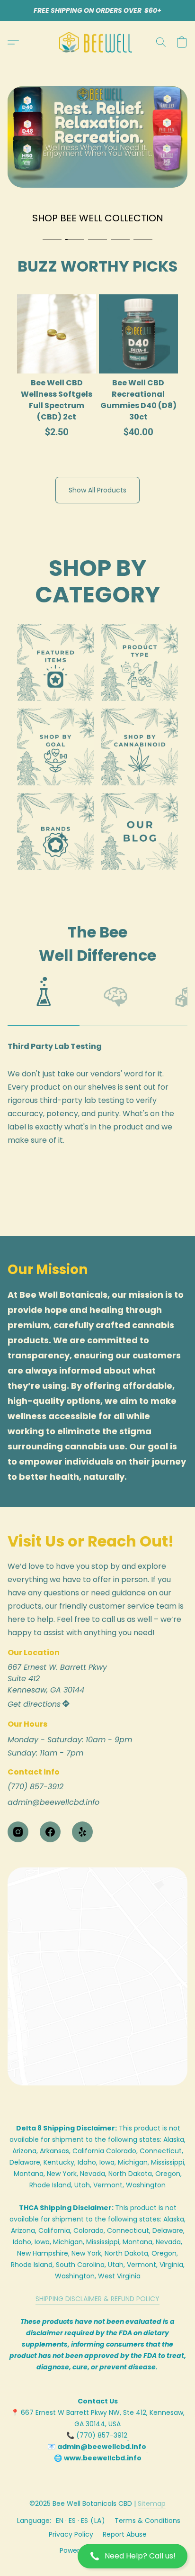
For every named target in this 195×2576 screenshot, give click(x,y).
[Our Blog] (140, 831)
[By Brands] (55, 831)
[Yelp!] (82, 1832)
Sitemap (152, 2503)
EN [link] (60, 2521)
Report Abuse (125, 2534)
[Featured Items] (55, 663)
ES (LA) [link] (93, 2521)
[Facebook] (50, 1832)
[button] (97, 2556)
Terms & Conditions (147, 2521)
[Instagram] (18, 1832)
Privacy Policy (71, 2534)
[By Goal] (55, 747)
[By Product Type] (140, 663)
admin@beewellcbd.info (53, 1802)
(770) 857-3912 (35, 1787)
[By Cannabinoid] (140, 747)
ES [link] (72, 2521)
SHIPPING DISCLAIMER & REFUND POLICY (97, 2299)
